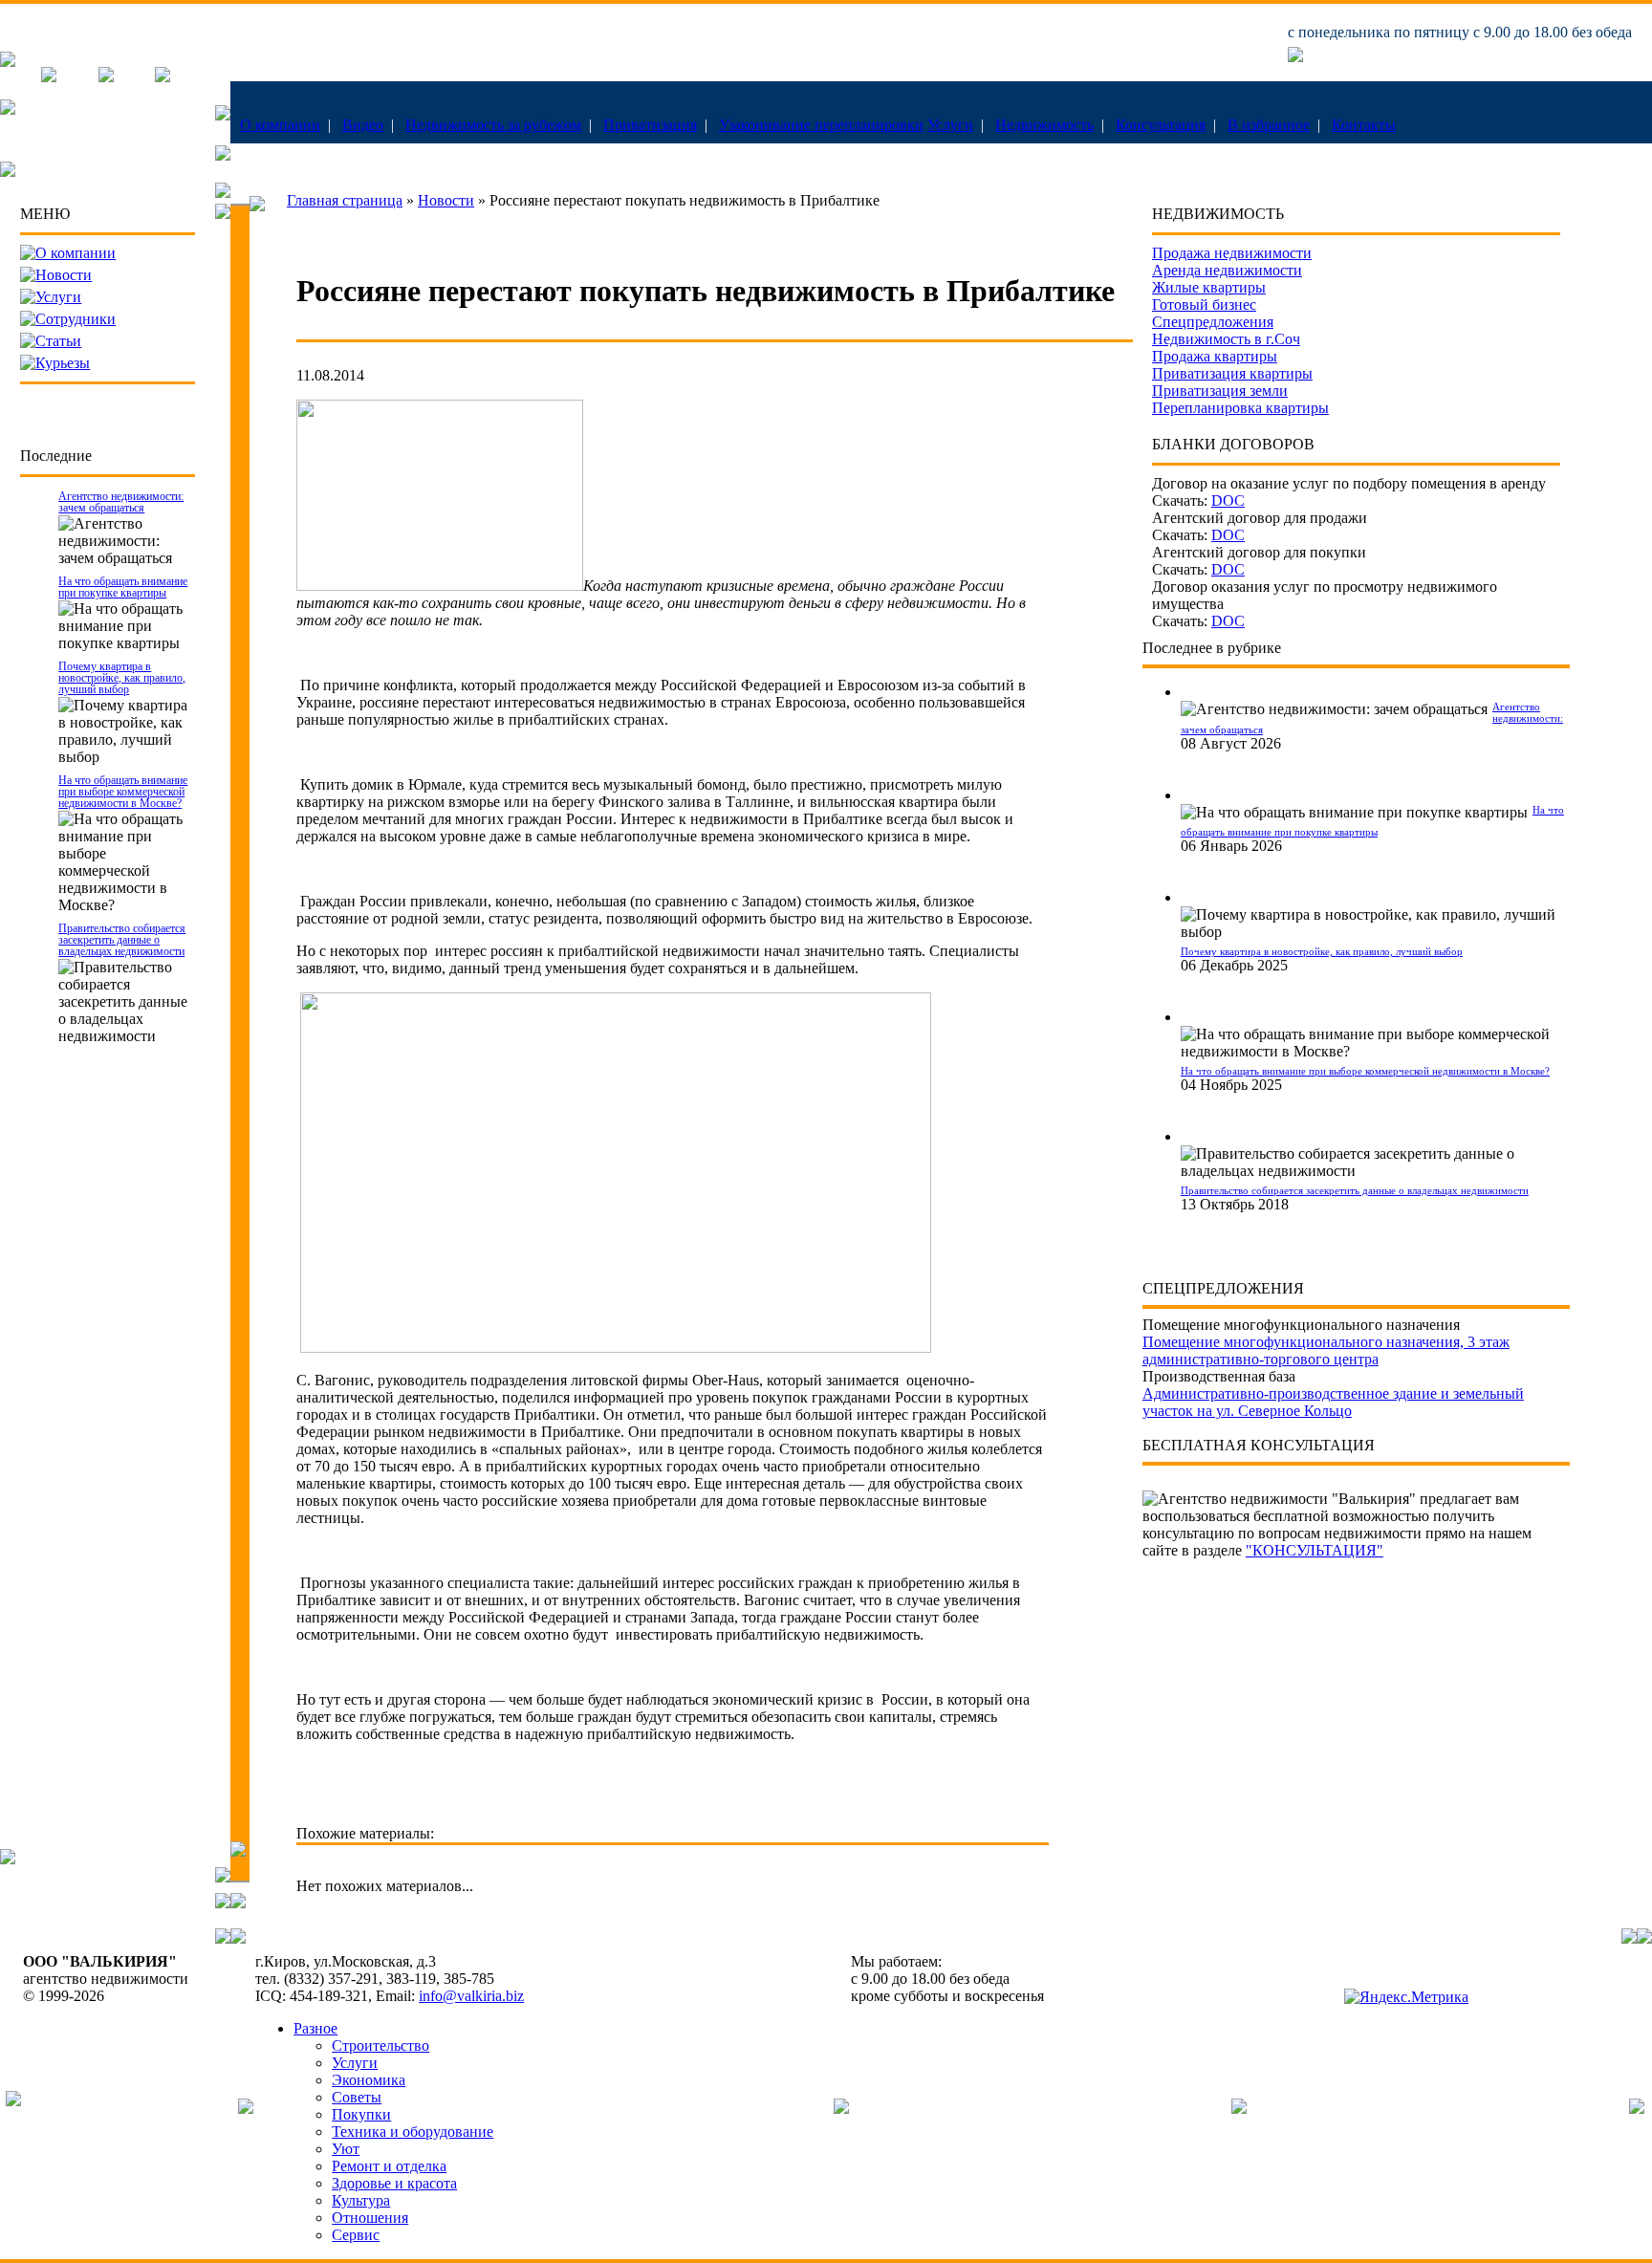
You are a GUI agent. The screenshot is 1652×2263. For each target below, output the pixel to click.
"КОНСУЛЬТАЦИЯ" (1315, 1550)
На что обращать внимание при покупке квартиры (123, 587)
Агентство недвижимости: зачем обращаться (121, 502)
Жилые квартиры (1209, 287)
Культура (361, 2200)
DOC (1228, 500)
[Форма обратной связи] (106, 77)
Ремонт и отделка (389, 2166)
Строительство (380, 2045)
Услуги (950, 125)
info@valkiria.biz (471, 1996)
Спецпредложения (1213, 322)
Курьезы (63, 363)
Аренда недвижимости (1227, 270)
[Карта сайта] (163, 77)
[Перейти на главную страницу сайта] (8, 62)
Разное (315, 2028)
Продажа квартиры (1215, 356)
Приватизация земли (1220, 391)
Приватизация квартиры (1232, 373)
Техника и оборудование (413, 2132)
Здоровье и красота (394, 2183)
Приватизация (650, 125)
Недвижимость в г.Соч (1226, 339)
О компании (280, 125)
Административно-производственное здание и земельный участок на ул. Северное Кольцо (1333, 1402)
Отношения (370, 2218)
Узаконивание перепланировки (821, 125)
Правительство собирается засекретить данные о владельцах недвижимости (122, 940)
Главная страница (345, 200)
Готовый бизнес (1204, 305)
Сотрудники (76, 319)
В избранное (1269, 125)
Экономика (369, 2080)
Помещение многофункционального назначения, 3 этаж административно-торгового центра (1326, 1350)
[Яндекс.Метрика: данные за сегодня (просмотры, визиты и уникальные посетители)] (1406, 1997)
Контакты (1364, 125)
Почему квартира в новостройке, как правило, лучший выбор (122, 678)
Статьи (58, 341)
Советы (357, 2097)
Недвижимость (1044, 125)
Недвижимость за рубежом (493, 125)
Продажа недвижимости (1232, 253)
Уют (346, 2149)
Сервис (356, 2235)
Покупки (361, 2114)
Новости (64, 275)
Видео (363, 125)
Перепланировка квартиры (1240, 408)
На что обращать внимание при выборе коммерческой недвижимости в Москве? (123, 792)
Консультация (1161, 125)
